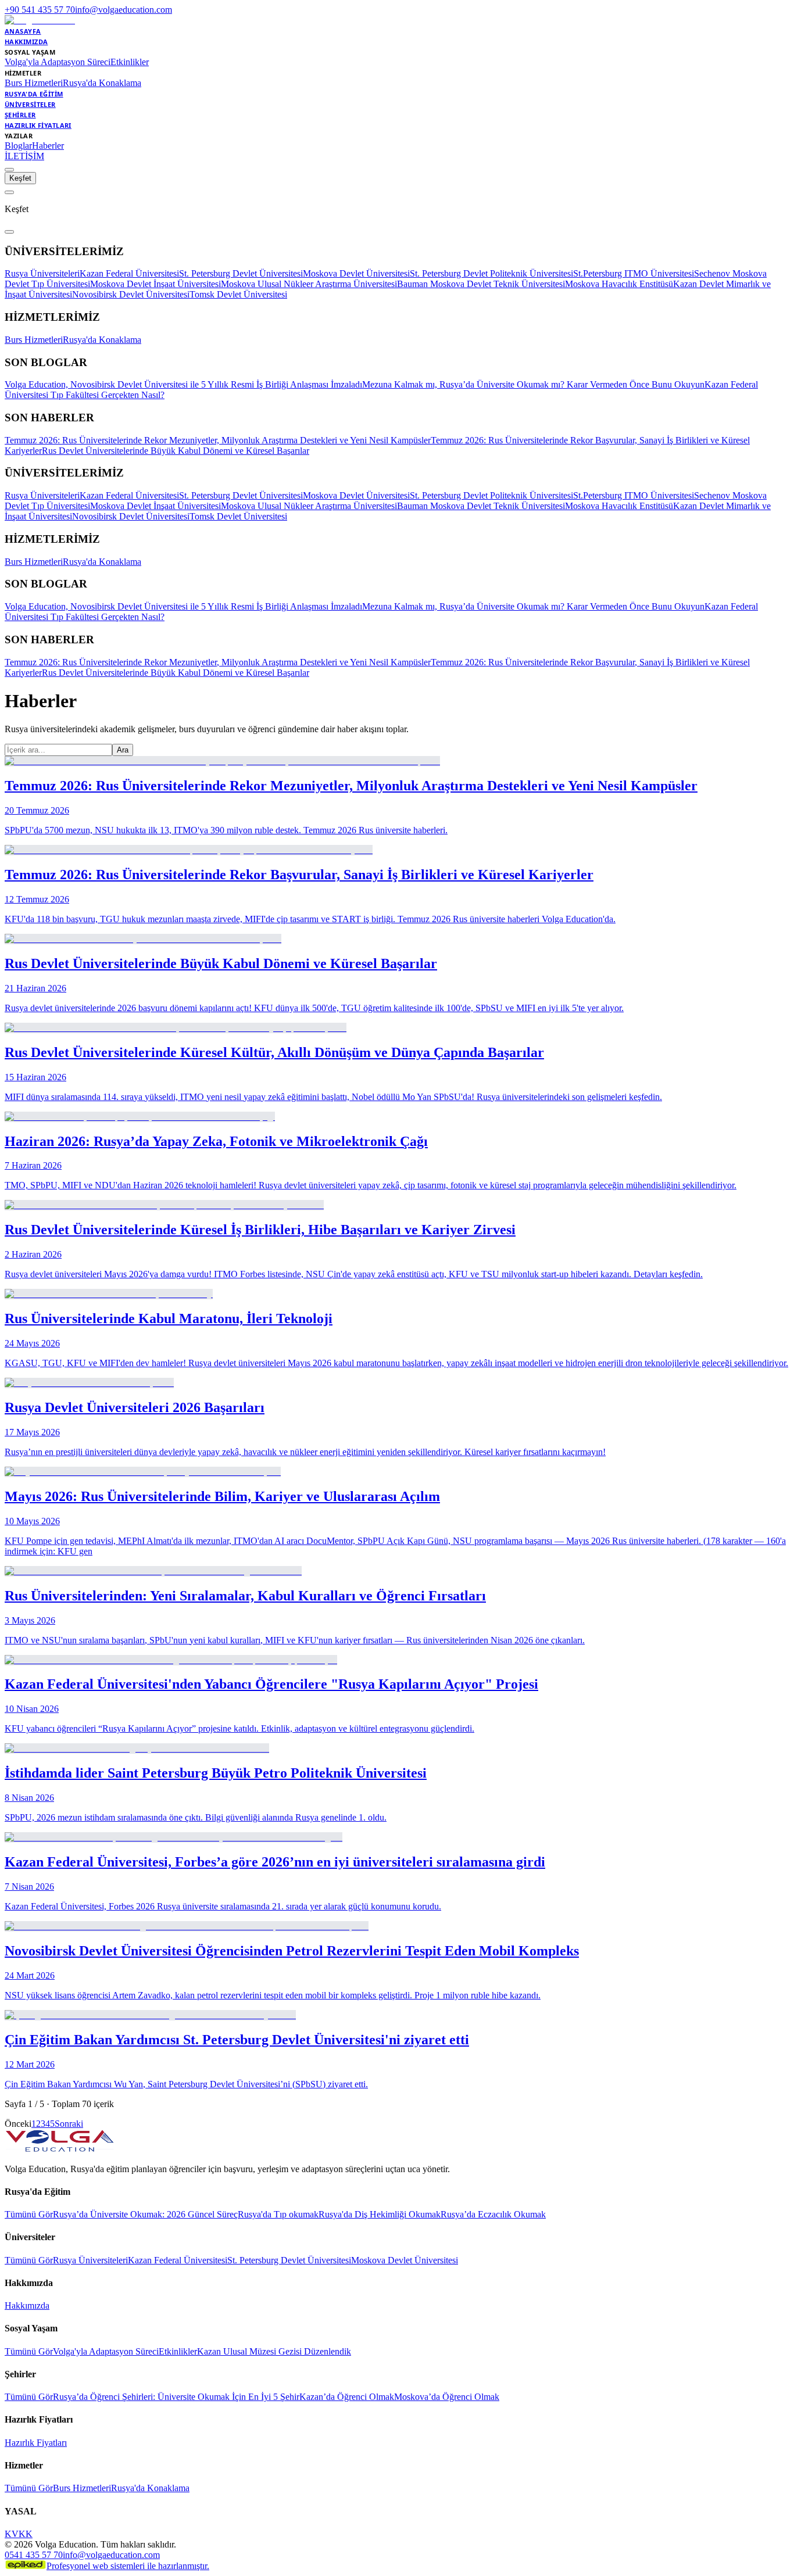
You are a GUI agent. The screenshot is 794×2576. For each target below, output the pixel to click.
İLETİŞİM (24, 156)
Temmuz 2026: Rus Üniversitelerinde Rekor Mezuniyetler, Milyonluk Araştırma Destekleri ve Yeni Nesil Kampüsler (218, 440)
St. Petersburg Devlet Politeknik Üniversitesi (491, 273)
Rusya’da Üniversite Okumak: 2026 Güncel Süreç (145, 2214)
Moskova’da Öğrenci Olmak (447, 2397)
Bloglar (18, 146)
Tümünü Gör (29, 2214)
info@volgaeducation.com (124, 10)
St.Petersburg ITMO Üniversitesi (634, 273)
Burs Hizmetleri (34, 83)
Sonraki (69, 2124)
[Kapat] (9, 232)
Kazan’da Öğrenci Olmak (347, 2397)
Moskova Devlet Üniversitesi (356, 273)
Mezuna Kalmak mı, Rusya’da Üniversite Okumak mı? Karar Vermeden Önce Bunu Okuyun (533, 384)
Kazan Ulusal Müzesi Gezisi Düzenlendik (274, 2351)
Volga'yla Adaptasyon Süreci (58, 62)
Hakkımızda (27, 2305)
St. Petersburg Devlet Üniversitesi (241, 273)
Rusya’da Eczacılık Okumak (493, 2214)
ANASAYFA (23, 31)
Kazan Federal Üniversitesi (129, 273)
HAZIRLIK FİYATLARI (38, 125)
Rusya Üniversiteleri (42, 273)
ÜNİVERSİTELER (30, 104)
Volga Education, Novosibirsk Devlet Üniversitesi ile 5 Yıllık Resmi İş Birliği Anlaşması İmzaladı (183, 384)
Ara (123, 750)
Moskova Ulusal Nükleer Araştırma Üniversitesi (309, 284)
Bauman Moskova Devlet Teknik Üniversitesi (481, 284)
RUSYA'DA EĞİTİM (34, 94)
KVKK (19, 2534)
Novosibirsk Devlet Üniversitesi (131, 294)
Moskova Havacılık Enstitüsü (619, 284)
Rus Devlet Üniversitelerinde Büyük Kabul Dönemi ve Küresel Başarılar (176, 451)
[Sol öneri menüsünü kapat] (9, 192)
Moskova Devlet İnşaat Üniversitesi (155, 284)
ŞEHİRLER (20, 115)
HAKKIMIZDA (26, 42)
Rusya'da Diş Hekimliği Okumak (380, 2214)
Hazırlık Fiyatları (36, 2443)
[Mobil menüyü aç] (9, 170)
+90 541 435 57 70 (40, 10)
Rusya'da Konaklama (102, 83)
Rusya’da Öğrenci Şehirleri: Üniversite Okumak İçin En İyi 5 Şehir (176, 2397)
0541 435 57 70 (34, 2555)
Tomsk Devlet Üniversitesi (238, 294)
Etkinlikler (130, 62)
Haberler (48, 146)
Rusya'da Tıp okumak (278, 2214)
